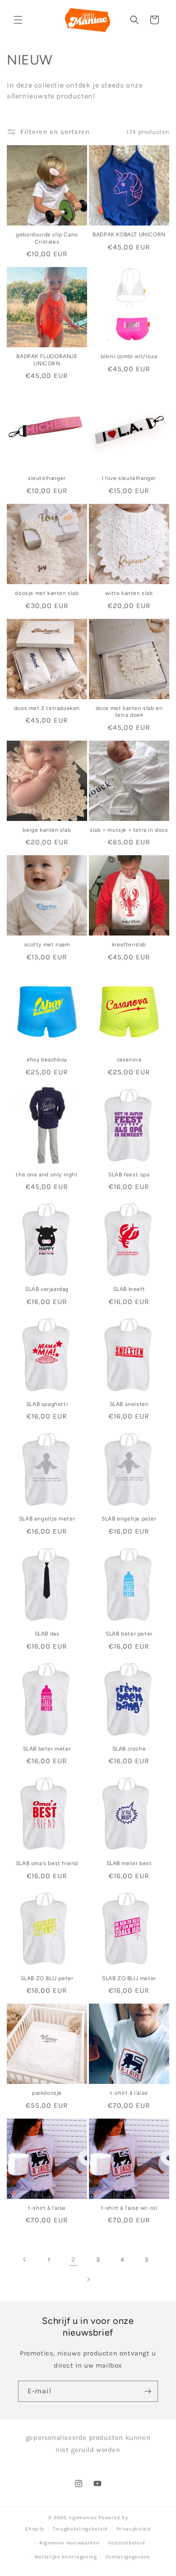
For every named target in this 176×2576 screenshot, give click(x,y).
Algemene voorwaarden (69, 2543)
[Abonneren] (148, 2391)
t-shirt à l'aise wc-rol (129, 2208)
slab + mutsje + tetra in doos (129, 830)
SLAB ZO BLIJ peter (47, 1978)
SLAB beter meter (47, 1749)
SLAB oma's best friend (47, 1863)
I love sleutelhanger (129, 478)
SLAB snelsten (129, 1404)
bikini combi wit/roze (129, 356)
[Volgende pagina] (88, 2279)
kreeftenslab (129, 945)
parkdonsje (47, 2093)
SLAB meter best (129, 1863)
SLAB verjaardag (47, 1289)
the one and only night (47, 1175)
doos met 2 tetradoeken (47, 708)
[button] (18, 20)
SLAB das (47, 1634)
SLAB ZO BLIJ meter (129, 1978)
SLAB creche (129, 1749)
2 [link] (74, 2259)
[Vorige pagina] (25, 2259)
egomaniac (83, 2518)
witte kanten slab (129, 593)
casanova (129, 1060)
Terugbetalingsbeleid (80, 2529)
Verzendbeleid (126, 2543)
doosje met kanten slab (47, 593)
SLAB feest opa (129, 1175)
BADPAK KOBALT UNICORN (129, 235)
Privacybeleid (134, 2529)
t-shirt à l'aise (129, 2093)
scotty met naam (47, 945)
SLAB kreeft (129, 1289)
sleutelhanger (47, 478)
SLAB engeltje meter (47, 1519)
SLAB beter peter (129, 1634)
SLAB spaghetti (47, 1404)
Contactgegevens (128, 2557)
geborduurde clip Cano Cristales (47, 238)
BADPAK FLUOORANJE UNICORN (47, 360)
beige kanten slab (47, 830)
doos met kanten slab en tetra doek (129, 712)
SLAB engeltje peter (129, 1519)
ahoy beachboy (47, 1060)
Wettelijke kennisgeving (66, 2557)
